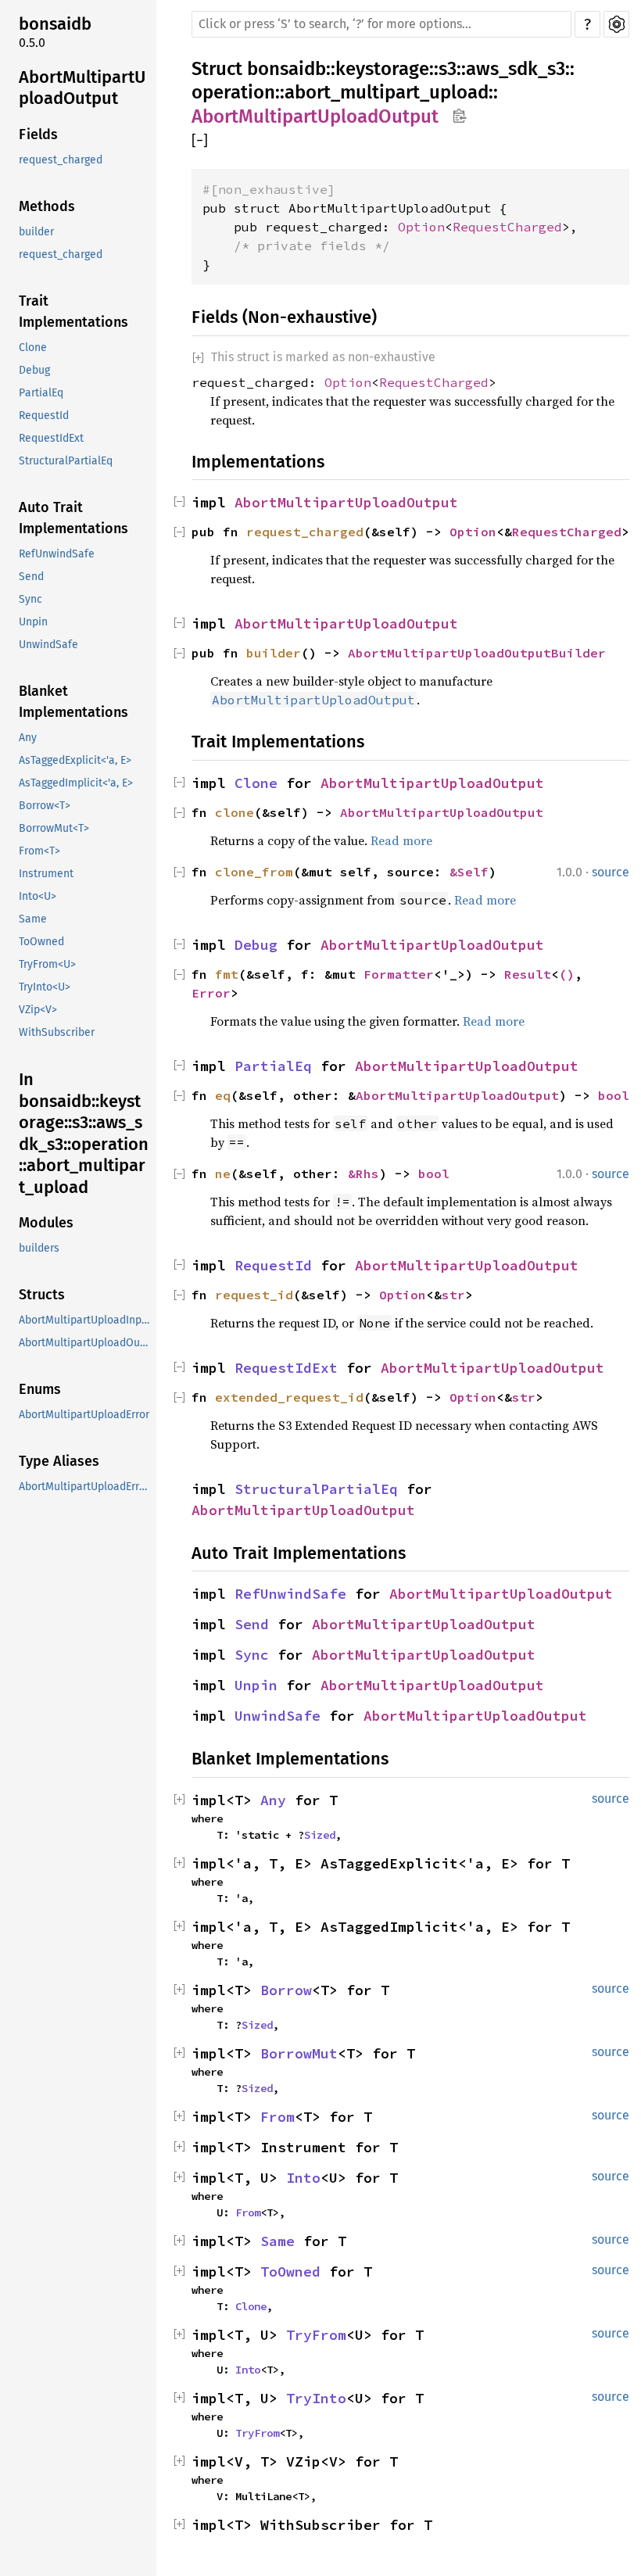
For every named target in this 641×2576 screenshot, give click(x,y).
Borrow (286, 1990)
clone (235, 812)
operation (233, 92)
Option (421, 227)
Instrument (46, 874)
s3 (448, 69)
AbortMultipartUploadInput (85, 1320)
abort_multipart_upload (387, 92)
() (567, 974)
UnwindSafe (48, 645)
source (611, 872)
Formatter (399, 974)
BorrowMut (299, 2053)
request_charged (61, 160)
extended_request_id (289, 1397)
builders (39, 1248)
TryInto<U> (45, 987)
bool (614, 1095)
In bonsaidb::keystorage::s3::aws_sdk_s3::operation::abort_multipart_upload (84, 1133)
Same (33, 919)
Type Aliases (59, 1461)
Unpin (33, 622)
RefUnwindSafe (57, 554)
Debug (34, 370)
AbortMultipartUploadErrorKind (86, 1487)
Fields (38, 134)
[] (200, 141)
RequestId (44, 416)
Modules (46, 1223)
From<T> (39, 851)
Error (211, 993)
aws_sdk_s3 (516, 69)
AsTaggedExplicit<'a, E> (75, 760)
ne (223, 1173)
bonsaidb (55, 24)
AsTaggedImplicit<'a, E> (76, 783)
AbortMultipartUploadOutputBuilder (477, 653)
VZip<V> (38, 1010)
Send (31, 577)
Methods (47, 206)
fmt (227, 974)
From (278, 2117)
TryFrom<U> (47, 964)
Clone (33, 348)
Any (28, 738)
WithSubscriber (57, 1032)
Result (528, 974)
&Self (469, 872)
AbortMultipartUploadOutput (82, 88)
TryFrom (316, 2335)
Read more (401, 840)
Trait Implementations (73, 312)
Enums (40, 1389)
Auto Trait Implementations (73, 518)
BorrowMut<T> (54, 828)
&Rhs (363, 1173)
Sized (320, 1835)
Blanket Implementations (73, 702)
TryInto (316, 2398)
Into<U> (38, 896)
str (453, 1295)
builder (36, 232)
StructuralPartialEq (66, 461)
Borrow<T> (45, 806)
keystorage (382, 69)
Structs (42, 1295)
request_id (254, 1295)
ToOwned (41, 942)
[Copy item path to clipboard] (459, 117)
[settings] (616, 24)
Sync (30, 599)
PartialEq (41, 393)
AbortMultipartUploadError (84, 1415)
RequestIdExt (51, 438)
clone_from (254, 872)
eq (223, 1095)
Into (303, 2178)
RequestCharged (507, 227)
